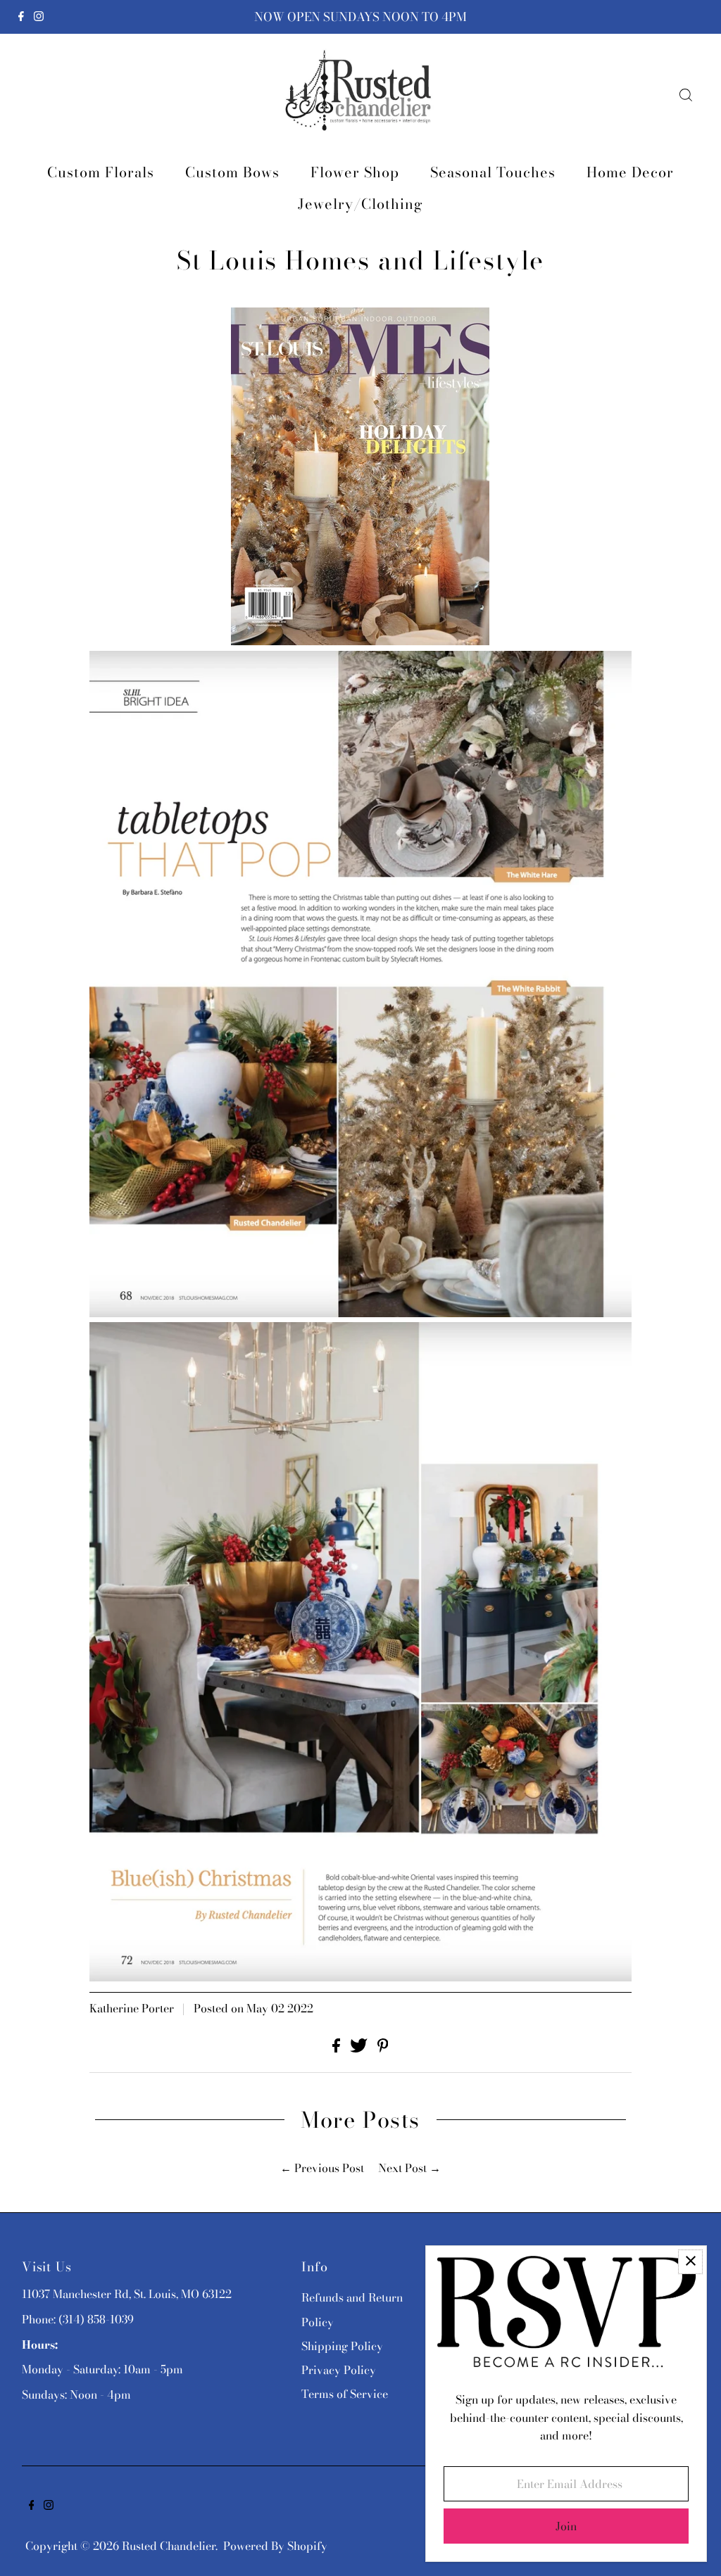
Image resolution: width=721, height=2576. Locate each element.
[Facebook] (21, 17)
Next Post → (409, 2168)
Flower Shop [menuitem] (355, 172)
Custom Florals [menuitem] (101, 172)
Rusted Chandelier (169, 2546)
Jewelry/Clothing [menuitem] (360, 204)
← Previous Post (322, 2168)
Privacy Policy (339, 2370)
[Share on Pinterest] (383, 2048)
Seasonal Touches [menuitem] (493, 172)
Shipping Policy (342, 2346)
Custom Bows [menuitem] (232, 172)
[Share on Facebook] (338, 2048)
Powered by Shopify (275, 2546)
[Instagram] (39, 17)
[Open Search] (686, 95)
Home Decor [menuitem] (630, 172)
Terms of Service (345, 2394)
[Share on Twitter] (360, 2048)
